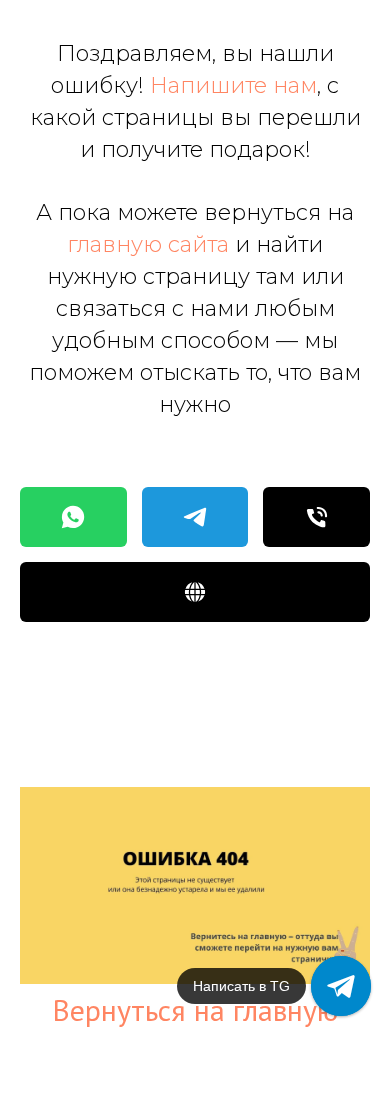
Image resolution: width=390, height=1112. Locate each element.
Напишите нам (233, 85)
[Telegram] (195, 517)
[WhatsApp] (73, 517)
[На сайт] (195, 592)
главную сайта (148, 244)
